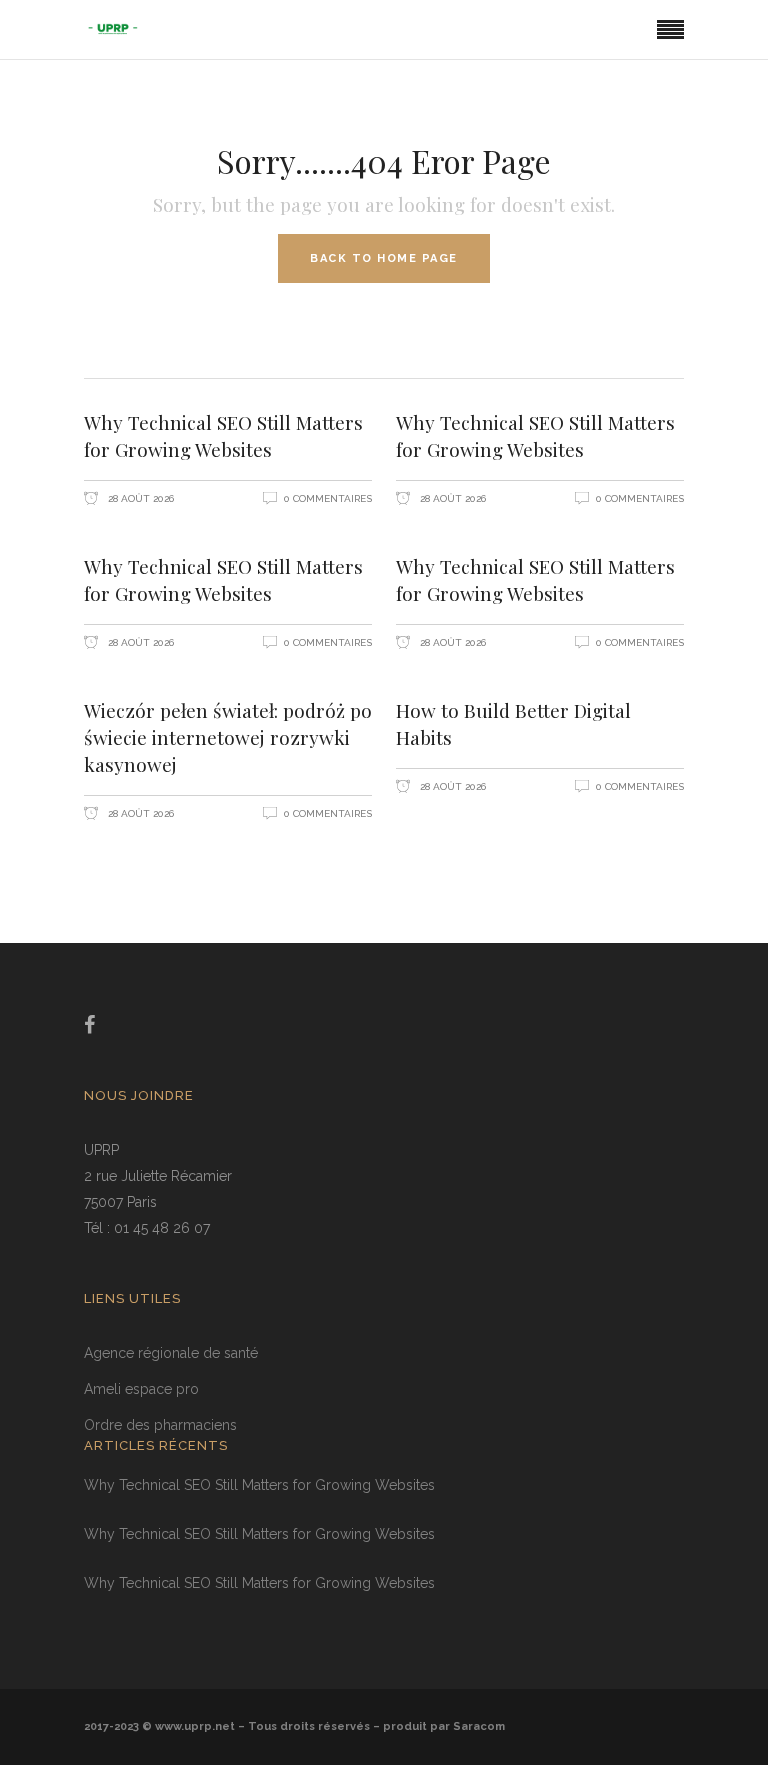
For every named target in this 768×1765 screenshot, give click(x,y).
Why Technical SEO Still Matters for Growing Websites (223, 435)
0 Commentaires (328, 498)
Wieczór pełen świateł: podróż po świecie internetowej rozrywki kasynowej (228, 737)
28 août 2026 (139, 498)
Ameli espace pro (141, 1389)
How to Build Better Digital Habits (513, 723)
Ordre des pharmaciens (160, 1425)
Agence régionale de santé (171, 1353)
